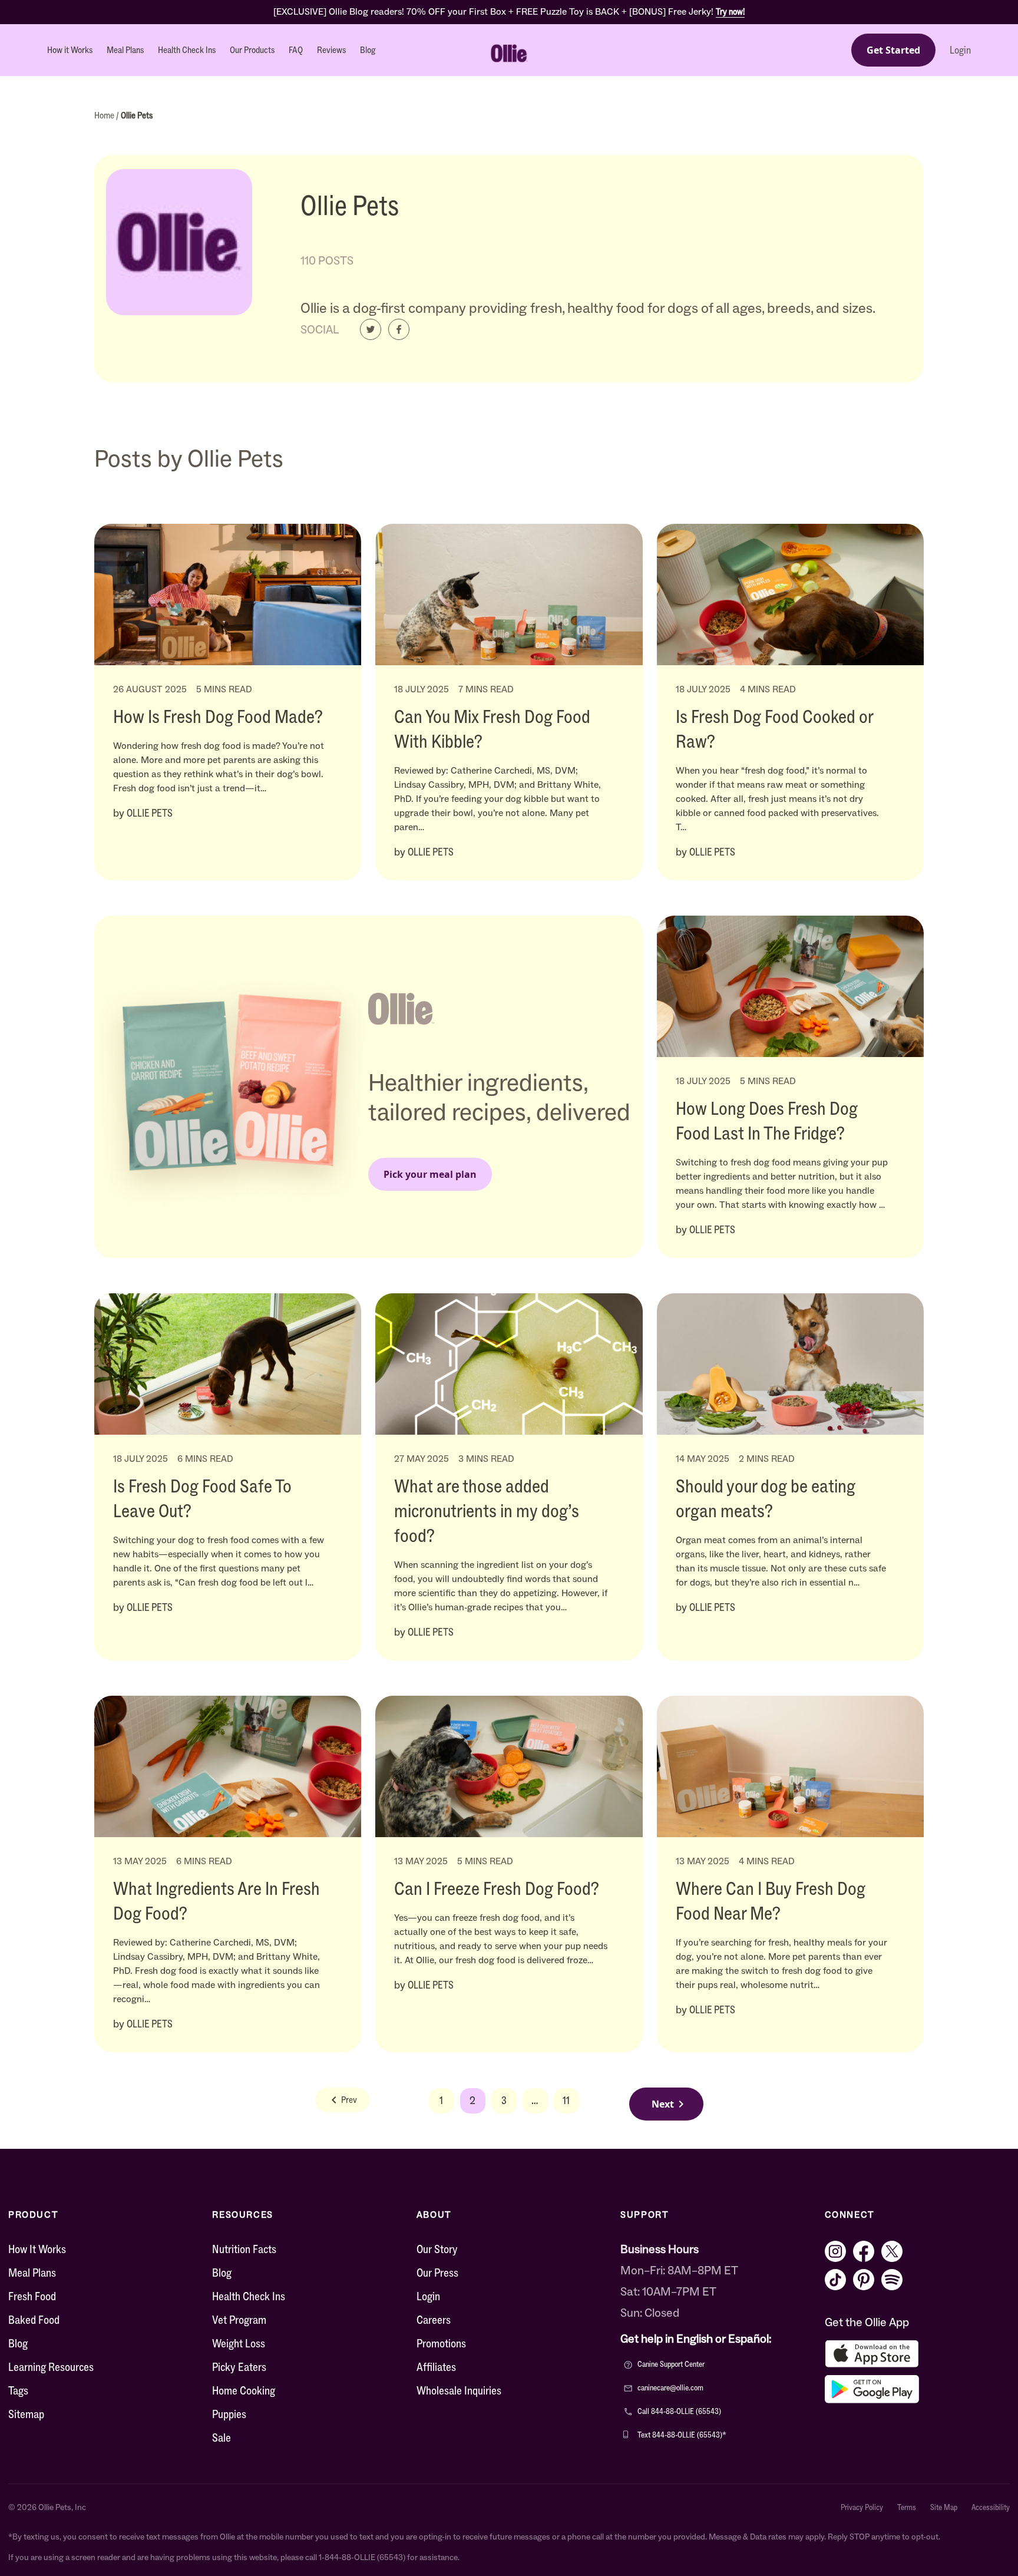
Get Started (893, 50)
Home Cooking (244, 2390)
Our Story (437, 2249)
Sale (222, 2438)
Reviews (331, 50)
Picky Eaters (239, 2367)
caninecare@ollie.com (670, 2388)
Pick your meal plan (430, 1174)
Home (105, 115)
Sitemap (26, 2414)
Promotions (441, 2343)
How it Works (70, 50)
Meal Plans (125, 50)
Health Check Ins (187, 50)
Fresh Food (32, 2296)
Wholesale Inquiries (459, 2390)
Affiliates (436, 2367)
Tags (18, 2390)
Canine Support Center (671, 2364)
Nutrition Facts (244, 2249)
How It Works (37, 2249)
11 (566, 2101)
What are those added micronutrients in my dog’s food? (487, 1511)
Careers (434, 2320)
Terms (907, 2508)
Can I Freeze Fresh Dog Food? (497, 1888)
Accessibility (991, 2508)
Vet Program (239, 2320)
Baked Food (34, 2320)
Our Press (437, 2273)
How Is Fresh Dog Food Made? (218, 716)
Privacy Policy (862, 2508)
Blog (368, 50)
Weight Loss (239, 2343)
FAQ (296, 50)
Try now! (730, 11)
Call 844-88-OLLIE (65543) (679, 2411)
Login (960, 50)
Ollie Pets (137, 115)
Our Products (252, 50)
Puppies (229, 2414)
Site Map (944, 2508)
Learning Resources (51, 2367)
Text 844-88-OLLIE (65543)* (682, 2435)
